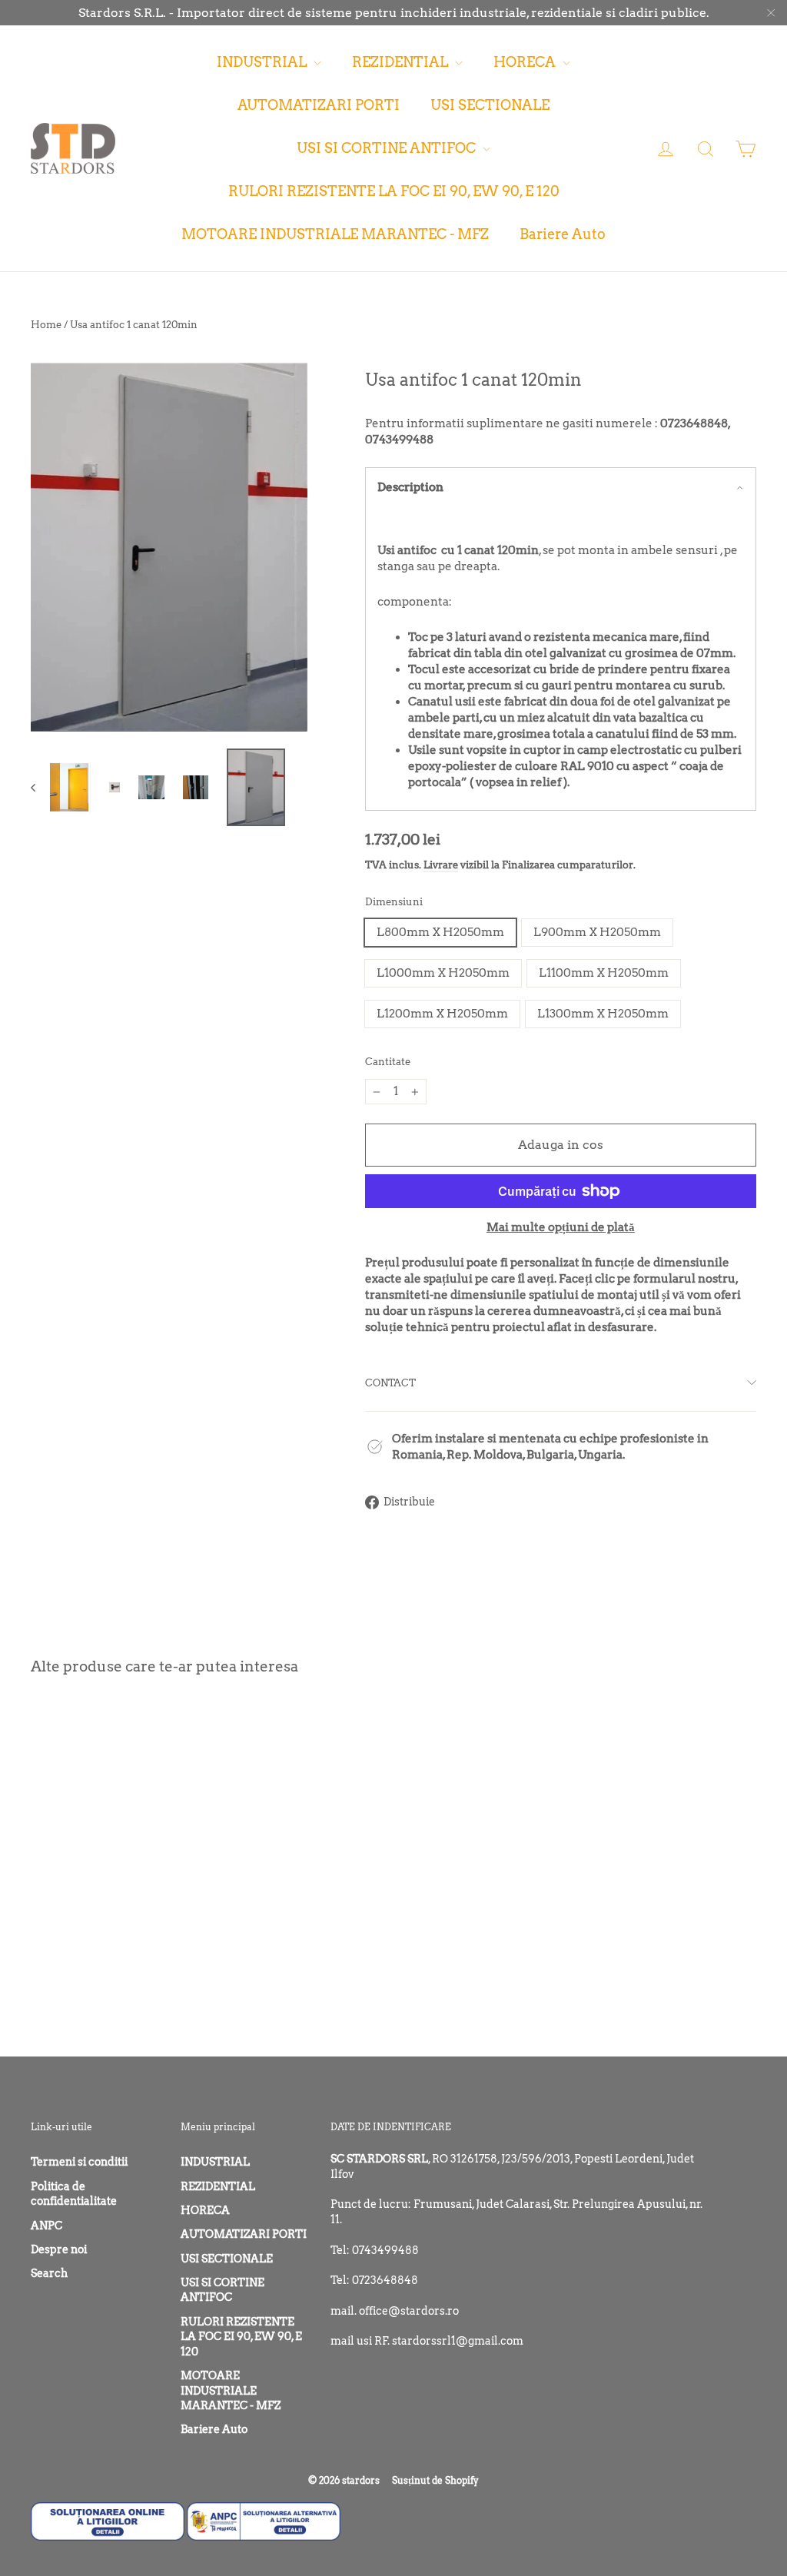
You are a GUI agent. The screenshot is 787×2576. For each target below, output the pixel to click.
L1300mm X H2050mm (603, 1014)
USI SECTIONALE (490, 105)
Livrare (441, 865)
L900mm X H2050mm (597, 932)
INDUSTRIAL (263, 62)
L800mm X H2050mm (440, 932)
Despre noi (59, 2249)
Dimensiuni (394, 901)
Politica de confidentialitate (74, 2194)
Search (49, 2273)
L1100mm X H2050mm (604, 973)
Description (410, 487)
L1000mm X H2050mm (443, 973)
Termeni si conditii (79, 2162)
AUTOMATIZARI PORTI (319, 105)
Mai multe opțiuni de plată (561, 1227)
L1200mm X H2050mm (442, 1014)
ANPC (46, 2226)
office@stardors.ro (409, 2311)
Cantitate (388, 1061)
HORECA (526, 62)
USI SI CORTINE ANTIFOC (388, 148)
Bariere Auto (563, 234)
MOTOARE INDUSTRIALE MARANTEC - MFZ (335, 234)
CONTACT (390, 1383)
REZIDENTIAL (402, 62)
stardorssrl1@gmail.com (458, 2341)
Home (46, 325)
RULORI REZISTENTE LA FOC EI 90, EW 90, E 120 (394, 191)
